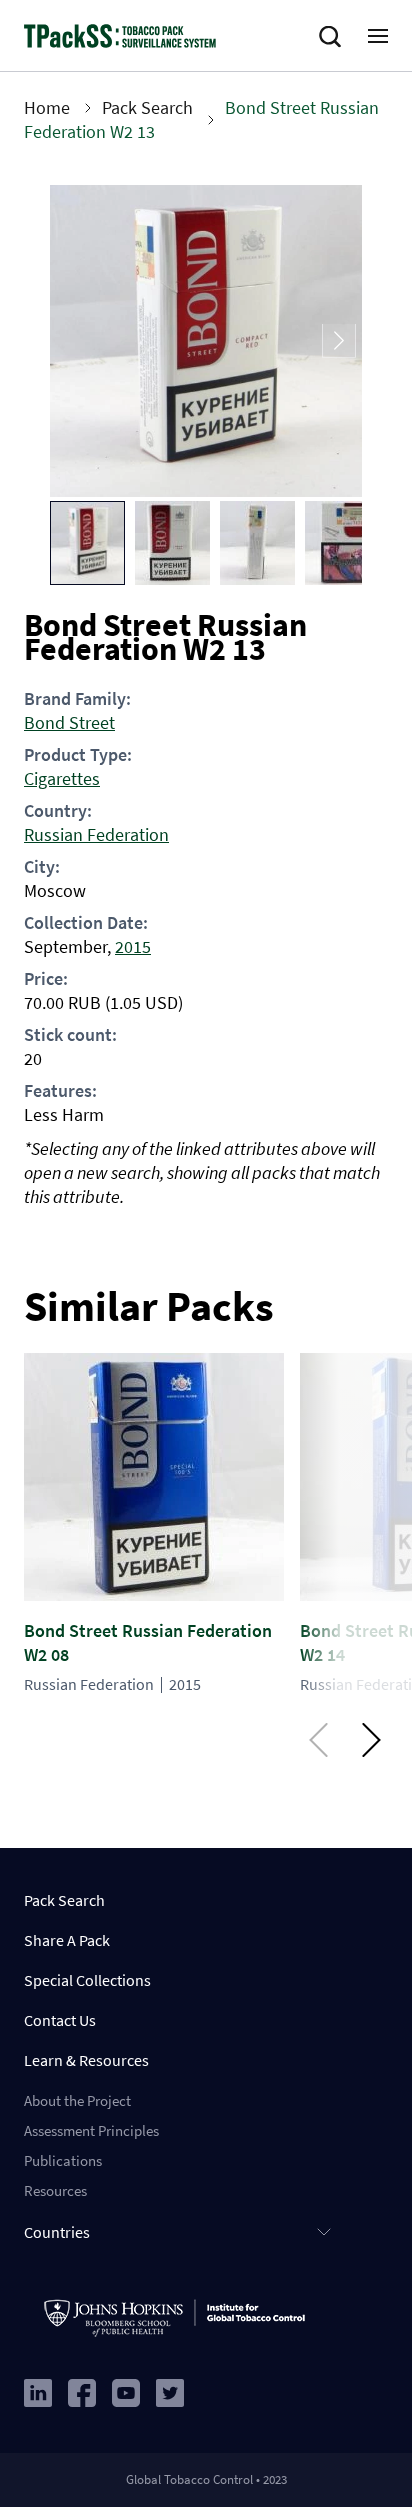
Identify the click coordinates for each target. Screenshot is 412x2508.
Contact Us (60, 2020)
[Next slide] (339, 341)
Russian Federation (96, 834)
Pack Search (147, 107)
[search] (334, 37)
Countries (57, 2232)
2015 (133, 946)
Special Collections (87, 1980)
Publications (63, 2160)
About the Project (77, 2100)
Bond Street (69, 722)
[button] (87, 543)
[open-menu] (378, 36)
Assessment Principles (91, 2130)
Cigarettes (62, 778)
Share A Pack (67, 1940)
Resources (55, 2190)
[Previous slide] (73, 341)
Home (47, 107)
